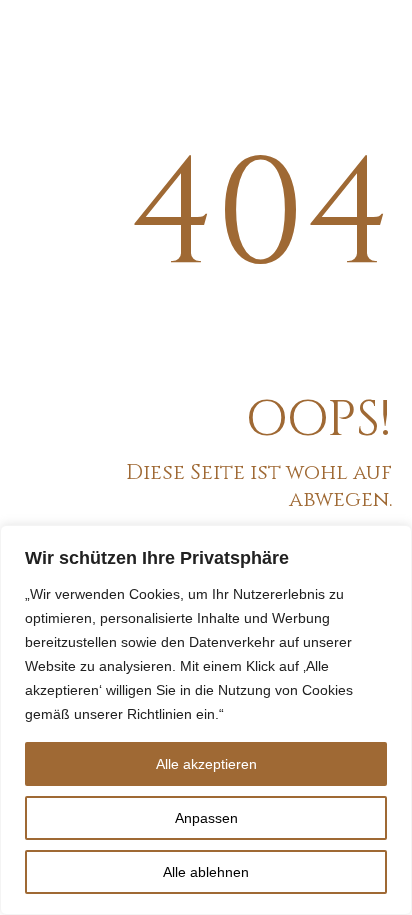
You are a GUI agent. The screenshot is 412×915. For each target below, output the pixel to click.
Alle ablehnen (206, 872)
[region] (206, 720)
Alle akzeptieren (206, 764)
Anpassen (206, 818)
